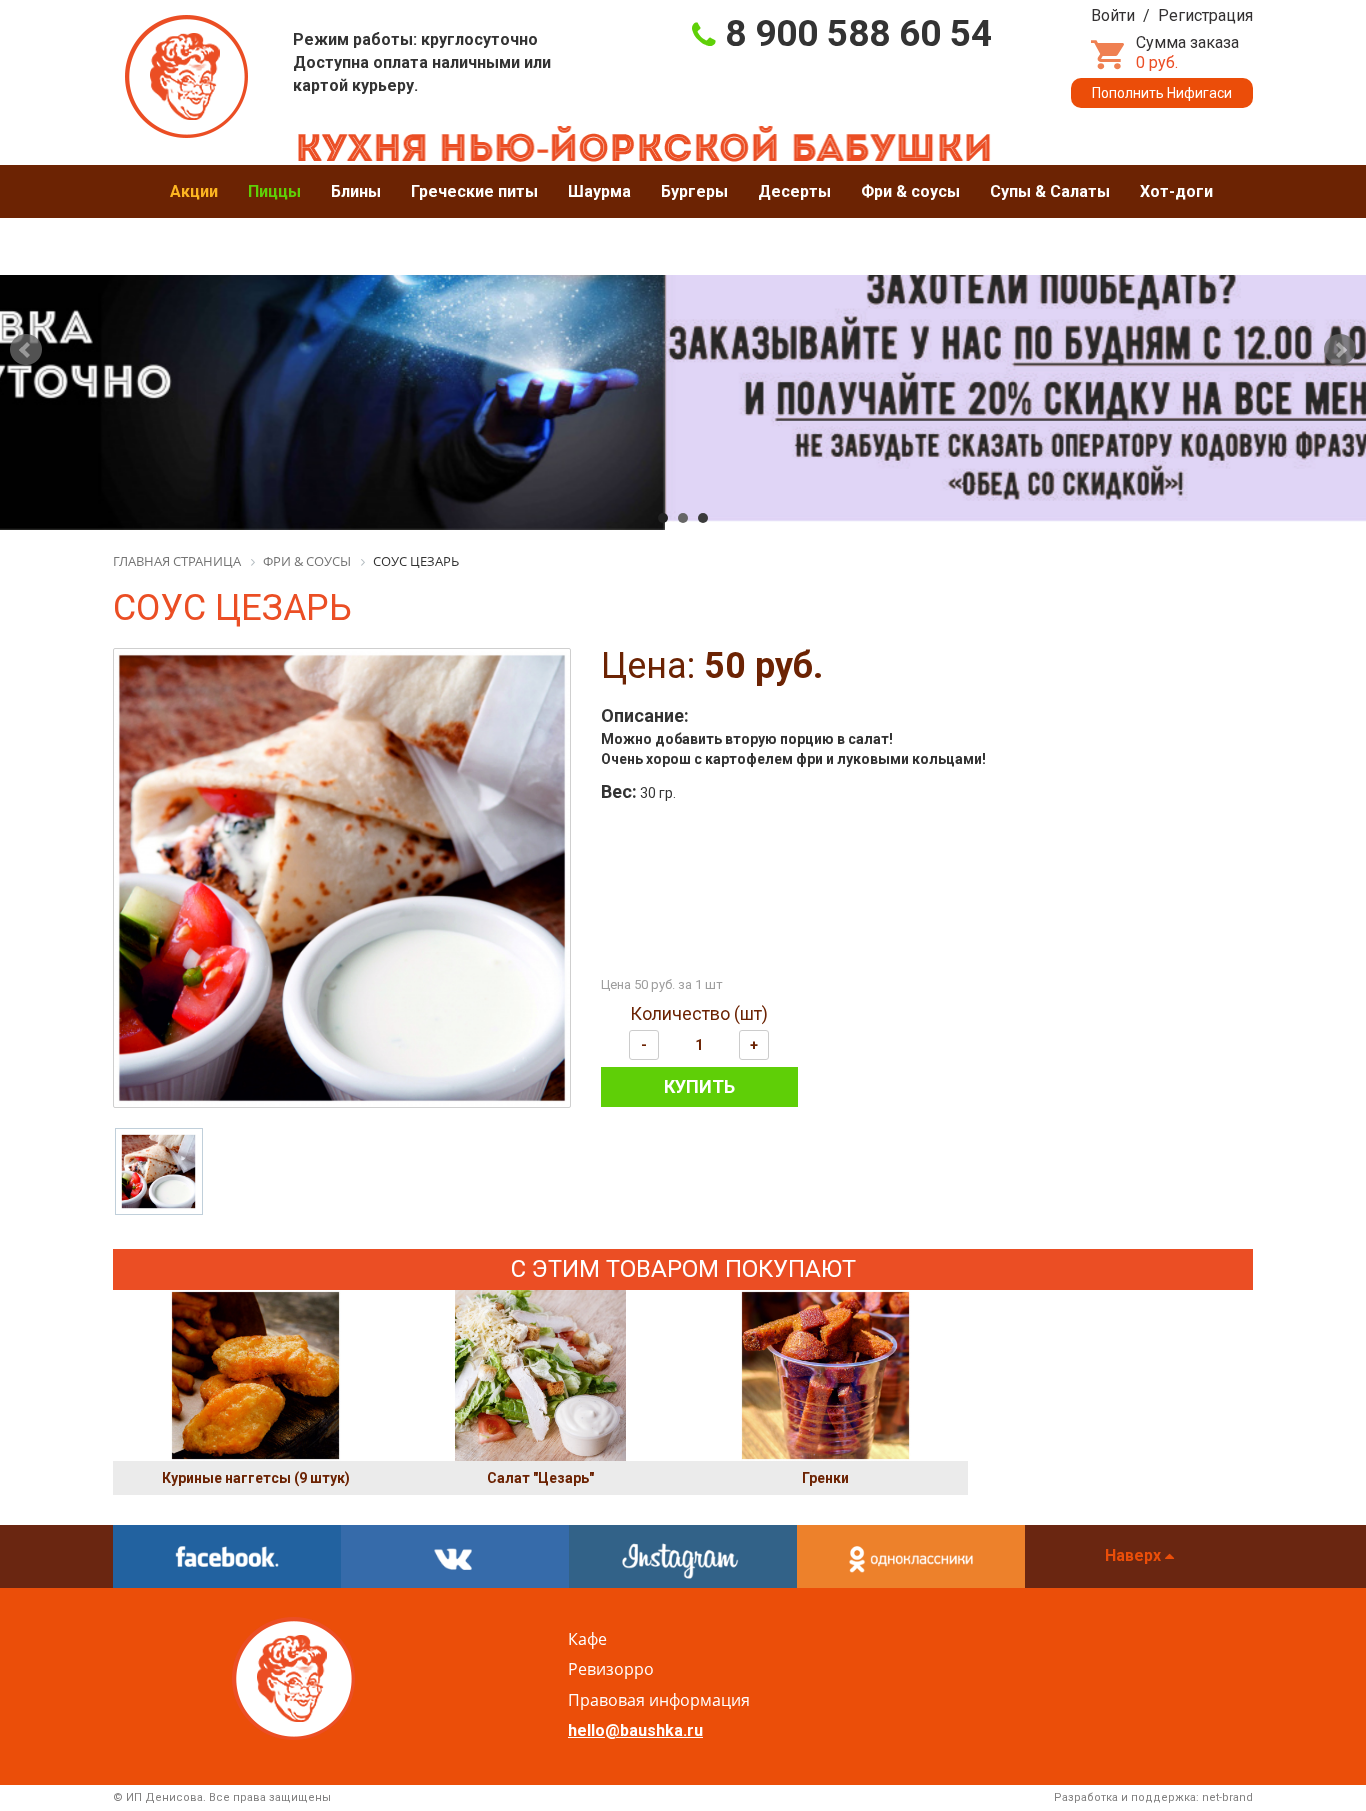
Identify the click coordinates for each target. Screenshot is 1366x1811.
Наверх (1135, 1555)
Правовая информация (659, 1700)
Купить (699, 1086)
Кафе (587, 1639)
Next (1340, 350)
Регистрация (1205, 15)
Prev (26, 350)
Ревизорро (611, 1669)
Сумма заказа (1187, 52)
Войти (1113, 15)
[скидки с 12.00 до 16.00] (683, 346)
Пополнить (1162, 93)
